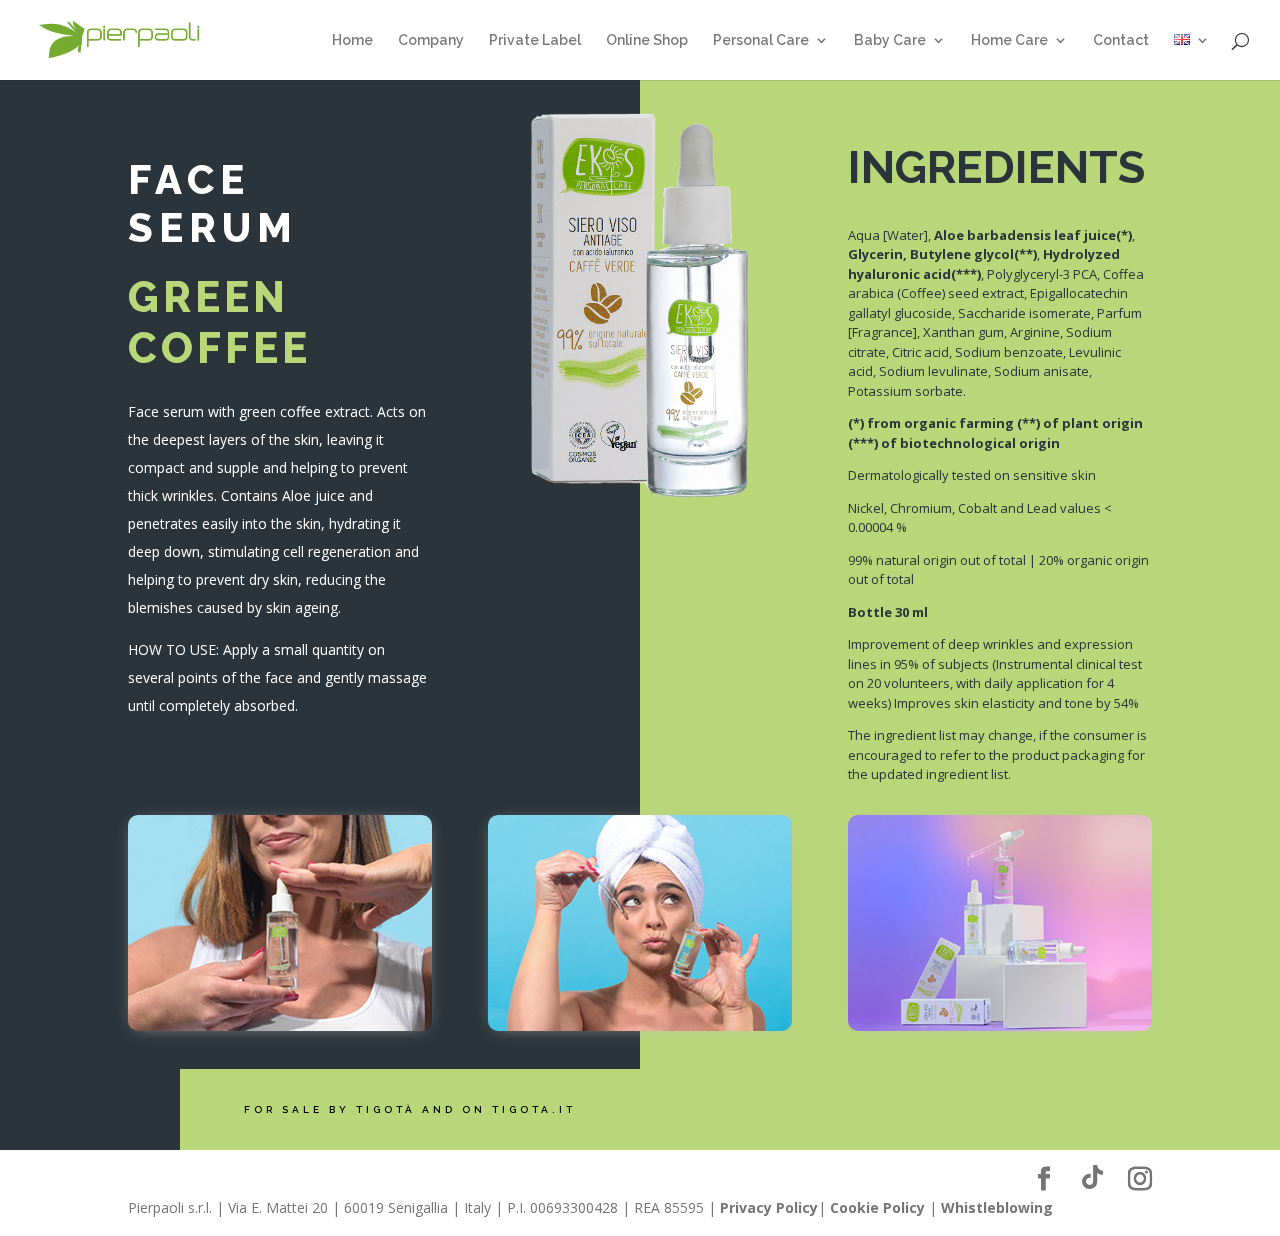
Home (352, 40)
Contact (1121, 40)
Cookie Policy (877, 1207)
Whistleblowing (997, 1207)
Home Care (1009, 40)
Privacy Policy (769, 1207)
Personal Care (761, 40)
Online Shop (647, 40)
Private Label (535, 40)
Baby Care (890, 40)
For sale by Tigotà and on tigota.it (410, 1109)
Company (431, 40)
